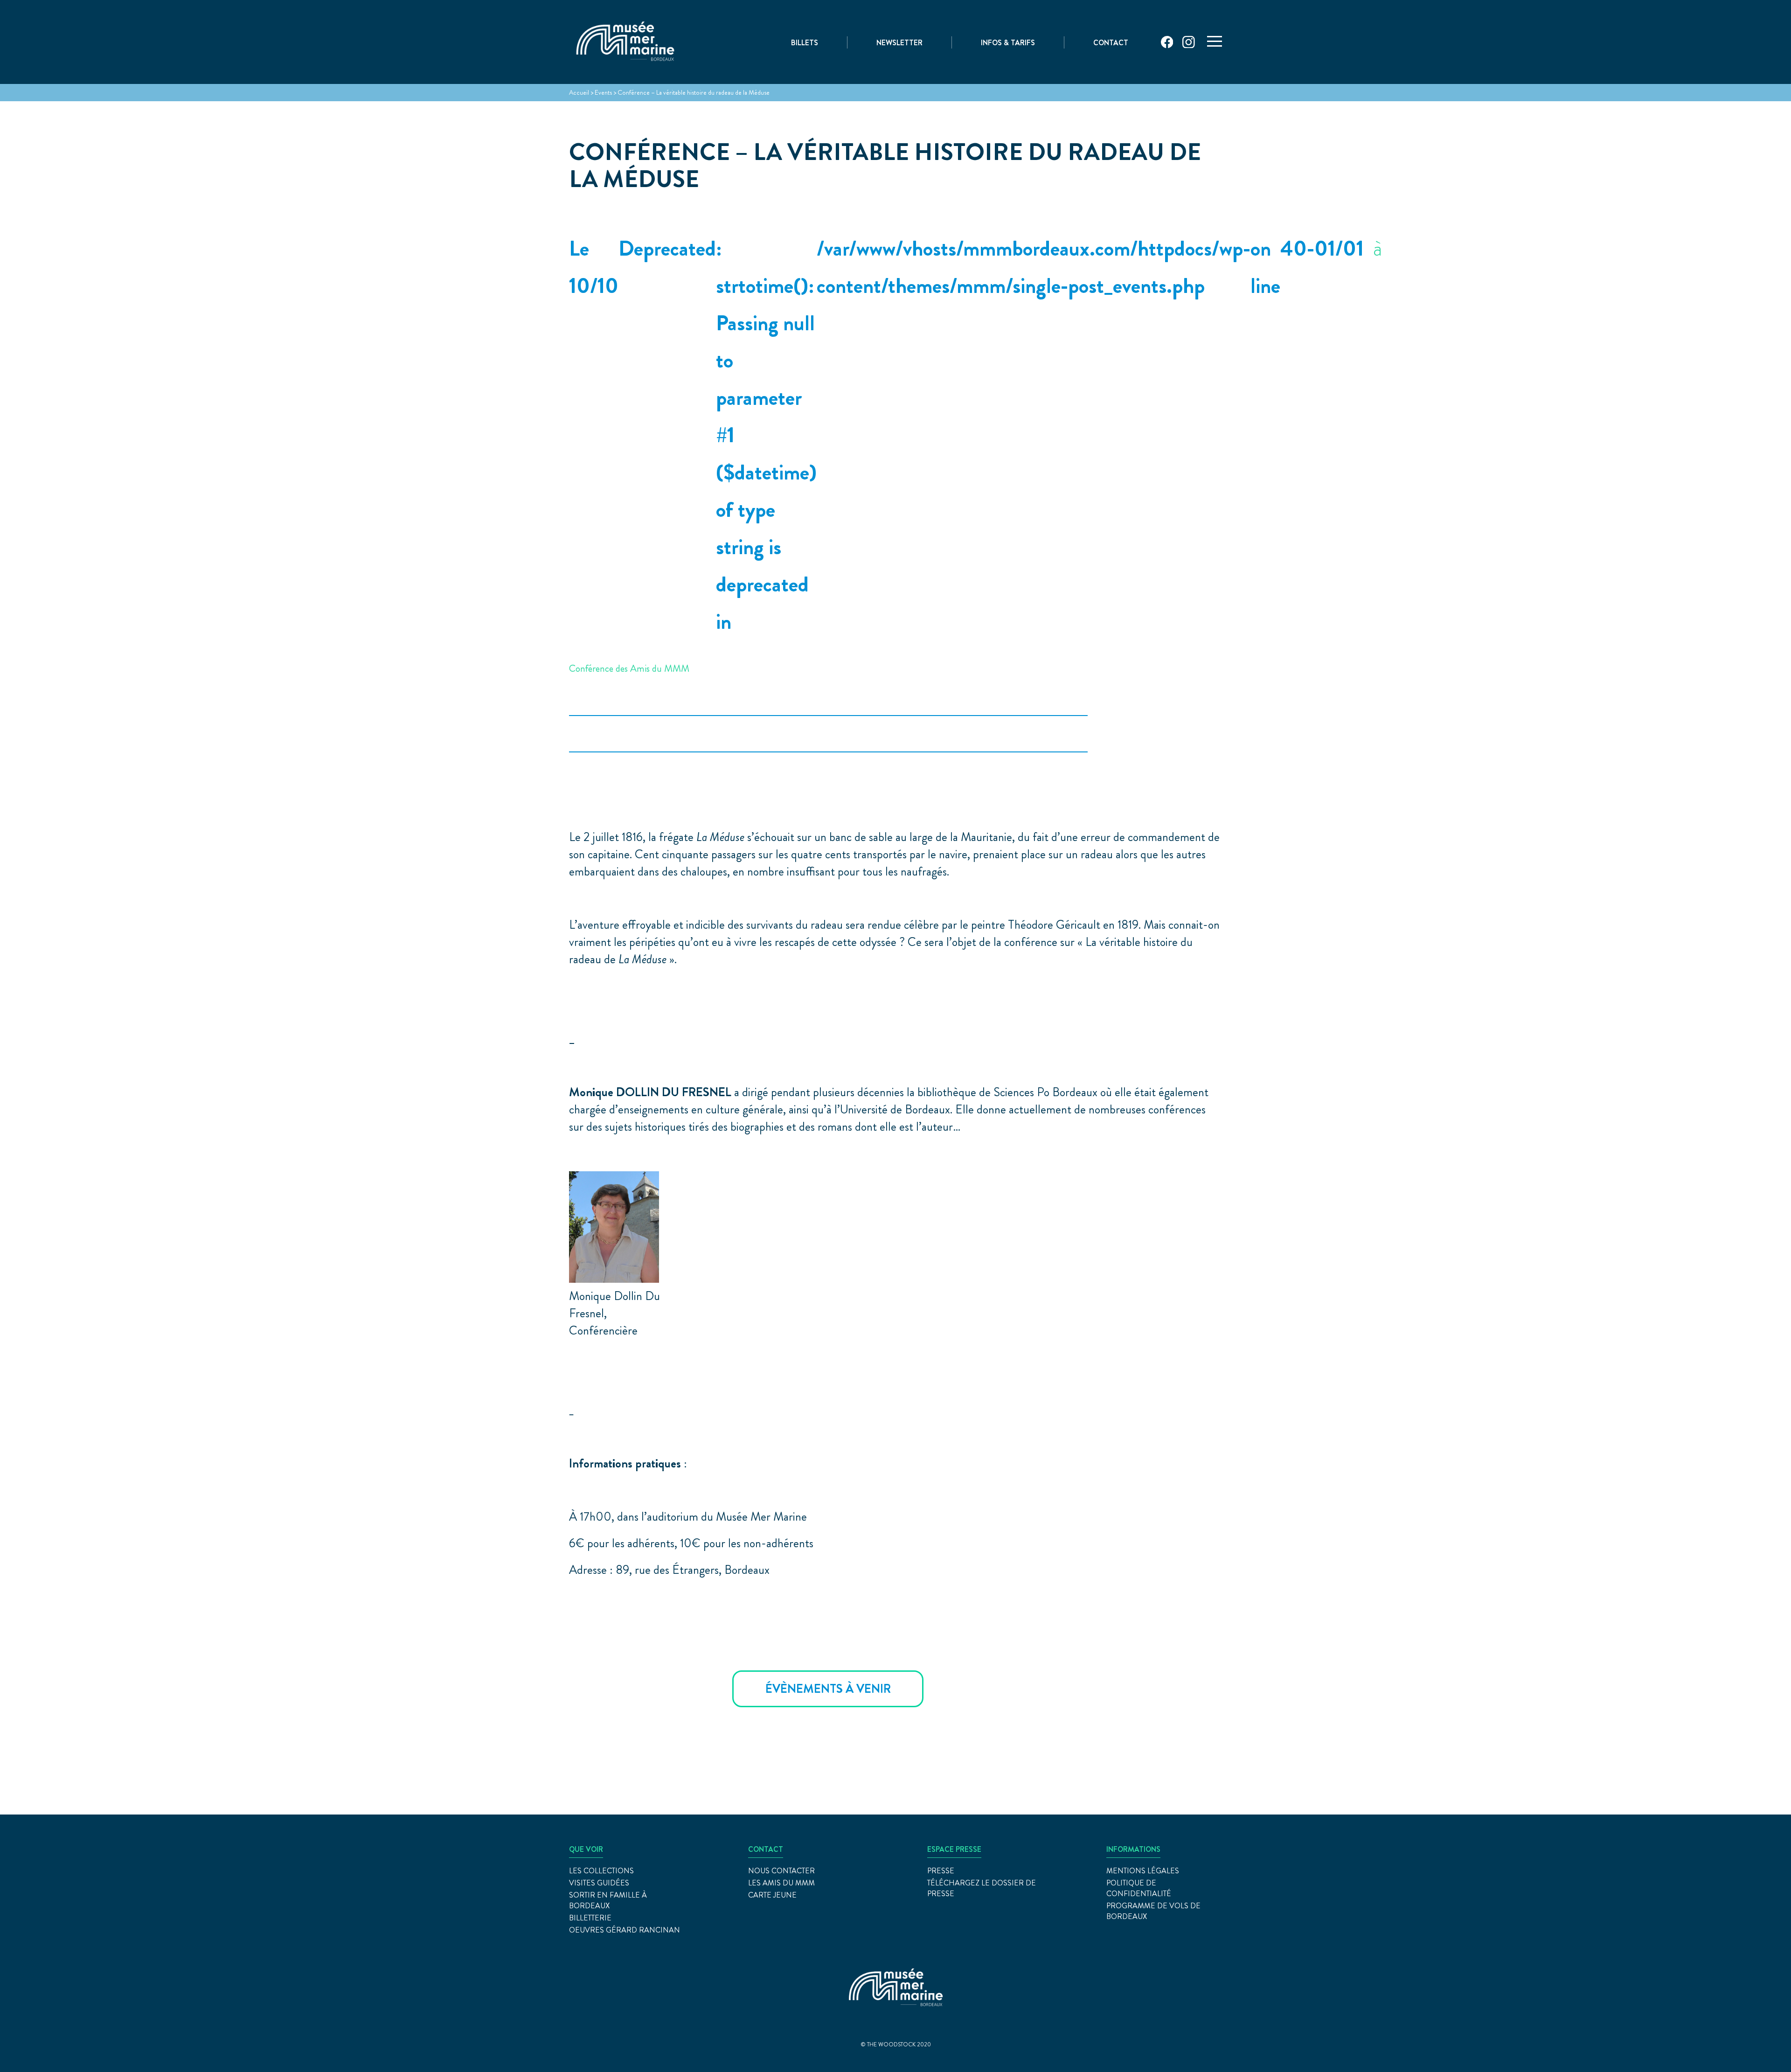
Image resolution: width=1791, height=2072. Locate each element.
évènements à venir (828, 1689)
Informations (1133, 1849)
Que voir (586, 1849)
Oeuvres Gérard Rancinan (625, 1930)
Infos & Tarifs (1008, 43)
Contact (1111, 43)
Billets (805, 43)
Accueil (579, 92)
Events (603, 92)
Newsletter (899, 43)
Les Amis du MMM (781, 1883)
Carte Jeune (772, 1895)
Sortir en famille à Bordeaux (608, 1900)
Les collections (601, 1871)
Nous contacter (781, 1871)
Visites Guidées (599, 1883)
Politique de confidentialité (1139, 1888)
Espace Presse (954, 1849)
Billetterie (590, 1918)
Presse (941, 1871)
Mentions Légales (1143, 1871)
